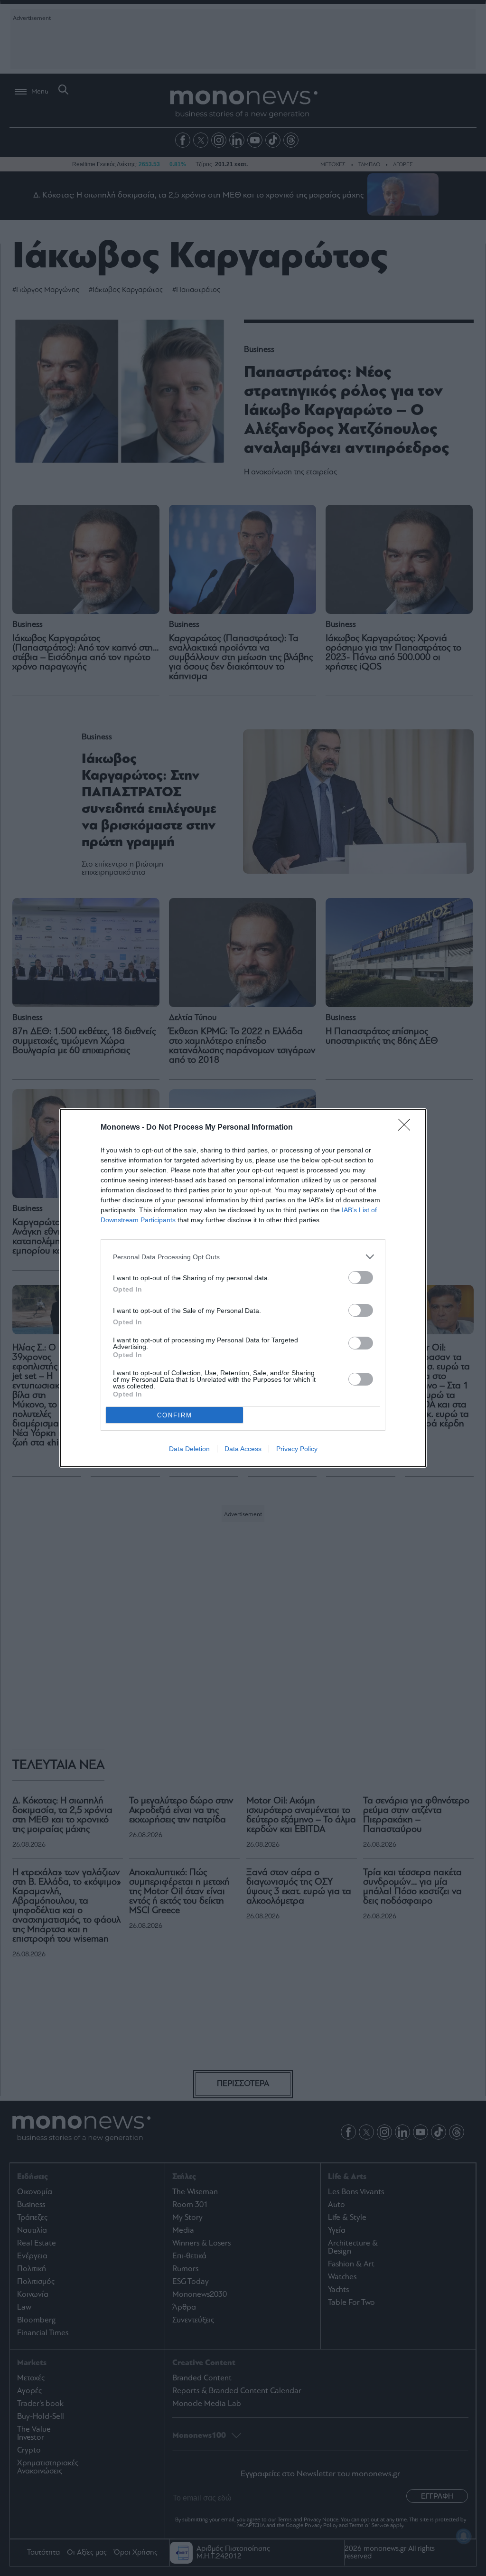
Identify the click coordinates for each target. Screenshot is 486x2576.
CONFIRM (175, 1415)
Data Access (243, 1449)
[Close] (407, 1128)
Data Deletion (189, 1449)
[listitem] (243, 1257)
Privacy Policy (297, 1449)
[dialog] (243, 1288)
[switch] (361, 1278)
